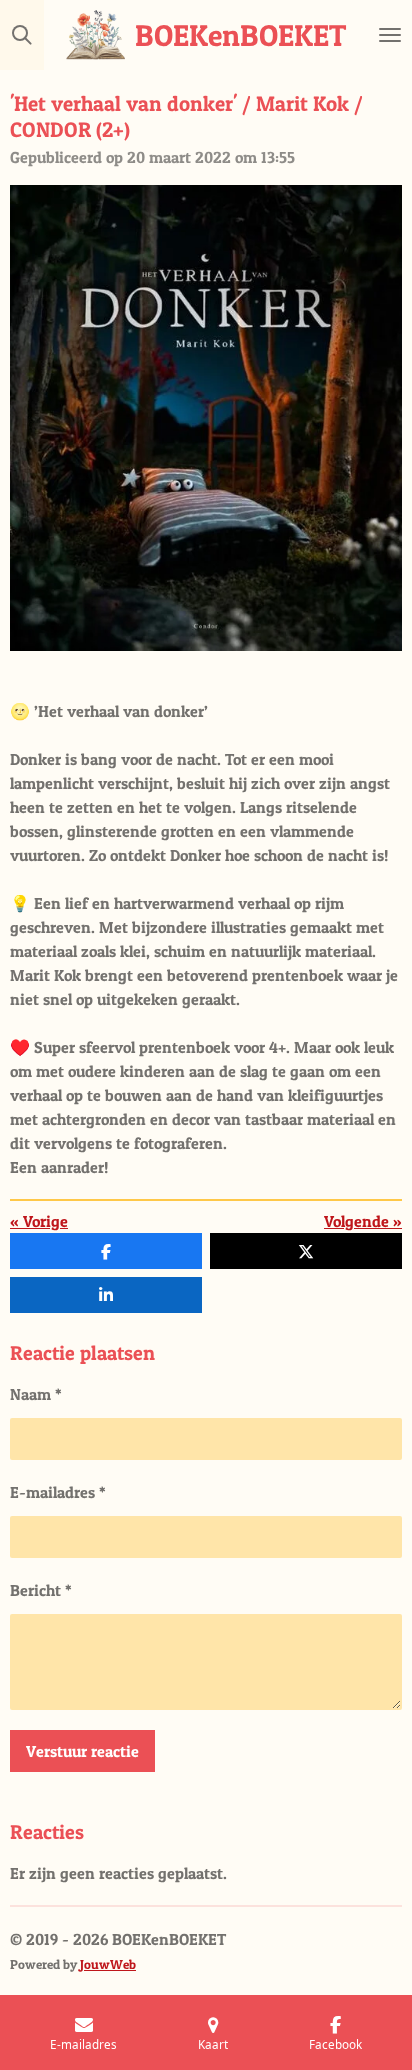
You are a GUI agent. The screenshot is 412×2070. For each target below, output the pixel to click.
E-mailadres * (58, 1492)
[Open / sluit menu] (390, 35)
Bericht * (41, 1590)
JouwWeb (108, 1964)
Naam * (36, 1394)
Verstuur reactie (82, 1751)
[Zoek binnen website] (22, 35)
